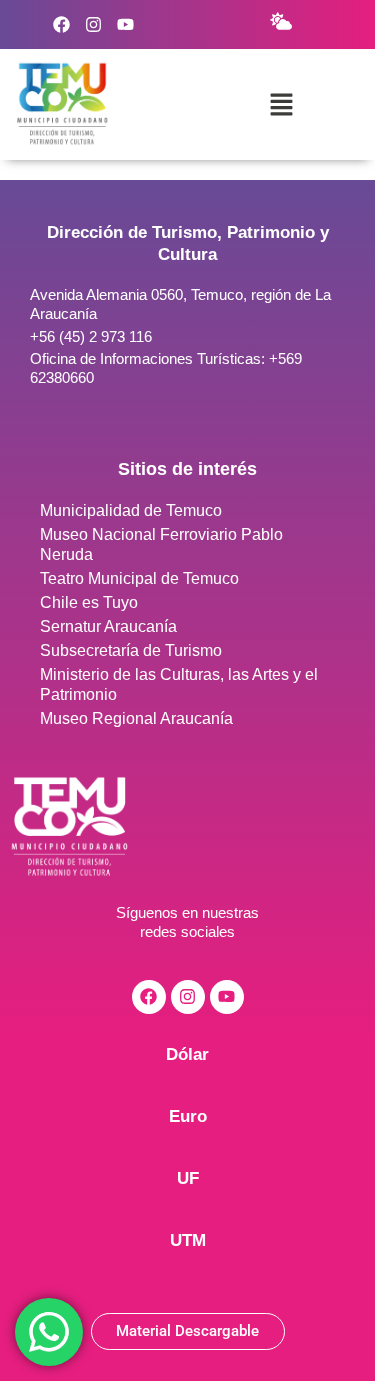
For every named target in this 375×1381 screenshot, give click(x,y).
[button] (281, 104)
